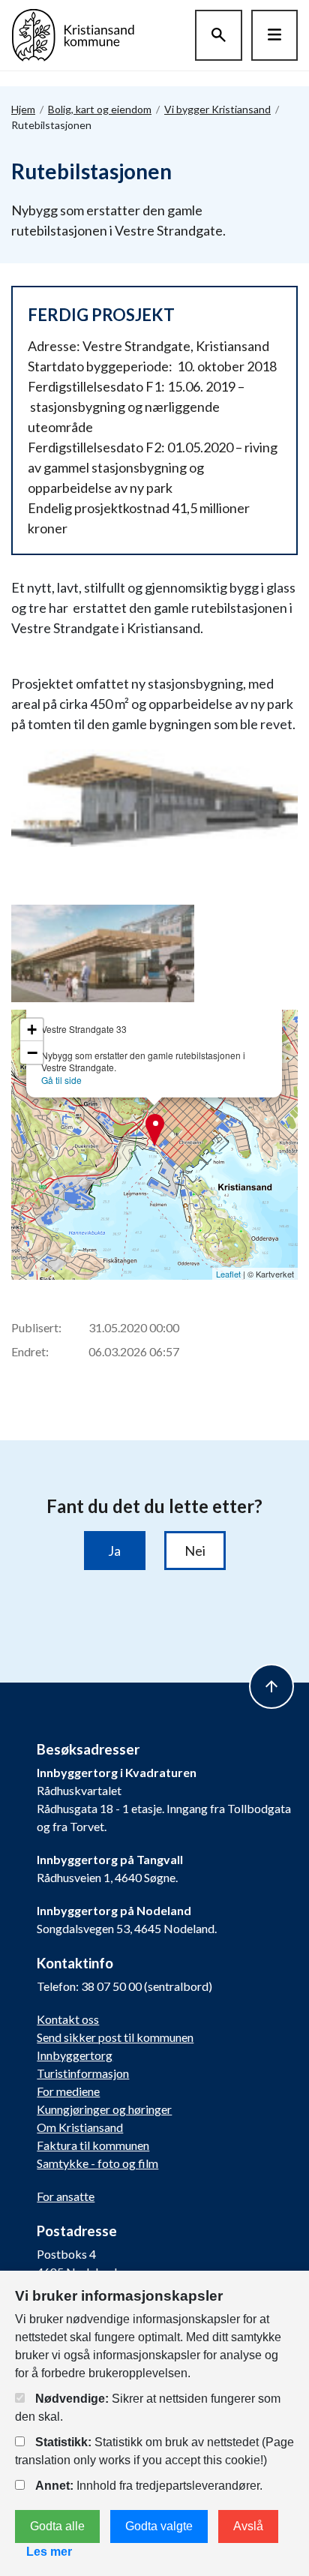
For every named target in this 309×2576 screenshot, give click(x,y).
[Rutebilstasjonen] (156, 800)
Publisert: (36, 1327)
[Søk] (219, 35)
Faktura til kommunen (93, 2145)
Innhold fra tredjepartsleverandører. (149, 2486)
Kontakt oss (68, 2019)
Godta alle (57, 2526)
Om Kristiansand (80, 2127)
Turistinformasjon (83, 2073)
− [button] (32, 1052)
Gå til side (61, 1080)
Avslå (248, 2526)
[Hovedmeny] (274, 35)
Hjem (23, 109)
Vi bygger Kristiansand (217, 109)
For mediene (68, 2091)
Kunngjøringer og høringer (104, 2109)
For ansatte (66, 2196)
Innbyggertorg (75, 2055)
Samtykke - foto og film (97, 2163)
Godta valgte (159, 2526)
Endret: (30, 1351)
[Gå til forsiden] (73, 33)
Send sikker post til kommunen (115, 2037)
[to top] (271, 1686)
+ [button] (32, 1030)
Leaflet (228, 1274)
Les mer (49, 2552)
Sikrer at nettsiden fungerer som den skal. (148, 2408)
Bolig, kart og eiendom (100, 109)
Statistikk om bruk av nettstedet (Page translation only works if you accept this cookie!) (154, 2451)
